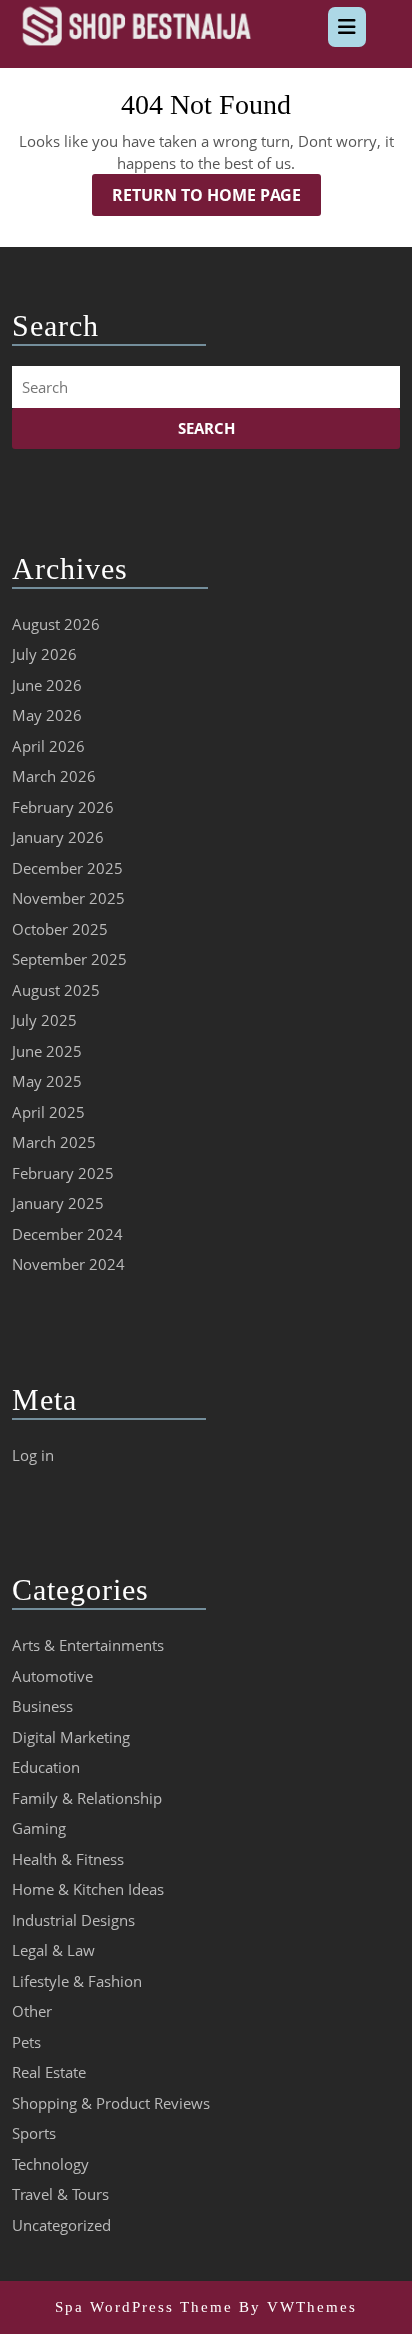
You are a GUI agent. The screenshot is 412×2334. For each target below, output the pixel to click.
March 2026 (54, 776)
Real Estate (49, 2072)
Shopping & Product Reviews (111, 2103)
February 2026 (63, 807)
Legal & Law (53, 1950)
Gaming (39, 1828)
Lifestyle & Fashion (77, 1981)
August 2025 (56, 990)
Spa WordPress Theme (144, 2307)
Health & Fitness (68, 1859)
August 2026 (56, 624)
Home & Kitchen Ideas (88, 1889)
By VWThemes (298, 2307)
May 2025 (47, 1081)
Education (46, 1767)
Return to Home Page (216, 199)
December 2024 (67, 1234)
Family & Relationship (87, 1798)
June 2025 (47, 1051)
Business (42, 1706)
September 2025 (69, 959)
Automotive (52, 1676)
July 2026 (44, 654)
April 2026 (48, 746)
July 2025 (44, 1020)
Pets (26, 2042)
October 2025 (60, 929)
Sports (34, 2133)
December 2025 (67, 868)
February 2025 (63, 1173)
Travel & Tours (60, 2194)
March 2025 (54, 1142)
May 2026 (47, 715)
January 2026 (58, 837)
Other (32, 2011)
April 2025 (48, 1112)
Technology (50, 2164)
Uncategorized (61, 2225)
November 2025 (68, 898)
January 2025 (58, 1203)
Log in (33, 1455)
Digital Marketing (71, 1737)
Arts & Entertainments (88, 1645)
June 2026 (47, 685)
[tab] (347, 27)
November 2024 (68, 1264)
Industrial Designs (73, 1920)
